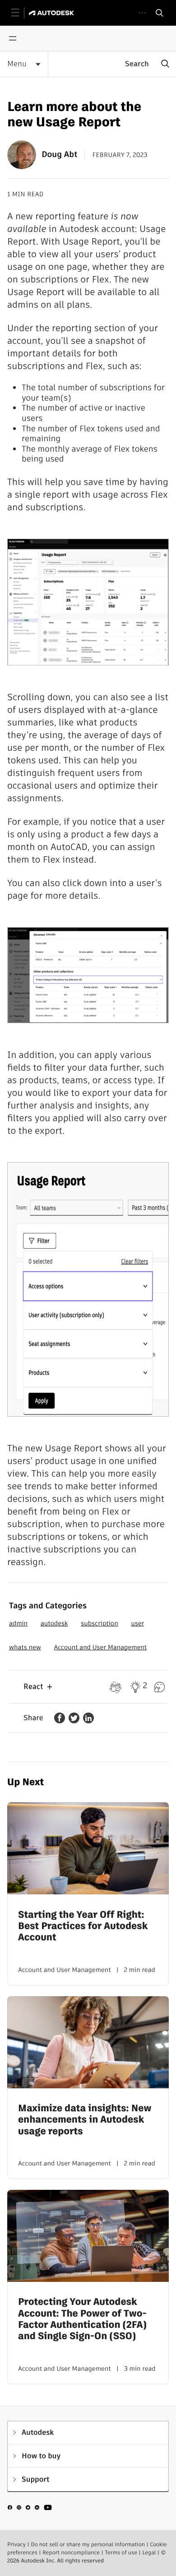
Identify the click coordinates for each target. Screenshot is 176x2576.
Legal (149, 2553)
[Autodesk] (53, 13)
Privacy (16, 2545)
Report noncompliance (71, 2553)
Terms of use (121, 2553)
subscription (99, 1623)
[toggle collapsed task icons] (142, 13)
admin (18, 1623)
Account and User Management (101, 1647)
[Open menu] (13, 38)
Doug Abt (59, 155)
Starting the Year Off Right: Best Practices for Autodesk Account (83, 1926)
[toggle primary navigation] (20, 13)
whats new (25, 1647)
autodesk (54, 1623)
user (137, 1623)
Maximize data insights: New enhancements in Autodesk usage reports (85, 2120)
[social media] (30, 2509)
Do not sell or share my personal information (88, 2545)
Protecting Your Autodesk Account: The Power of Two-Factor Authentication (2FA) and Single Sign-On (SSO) (82, 2319)
